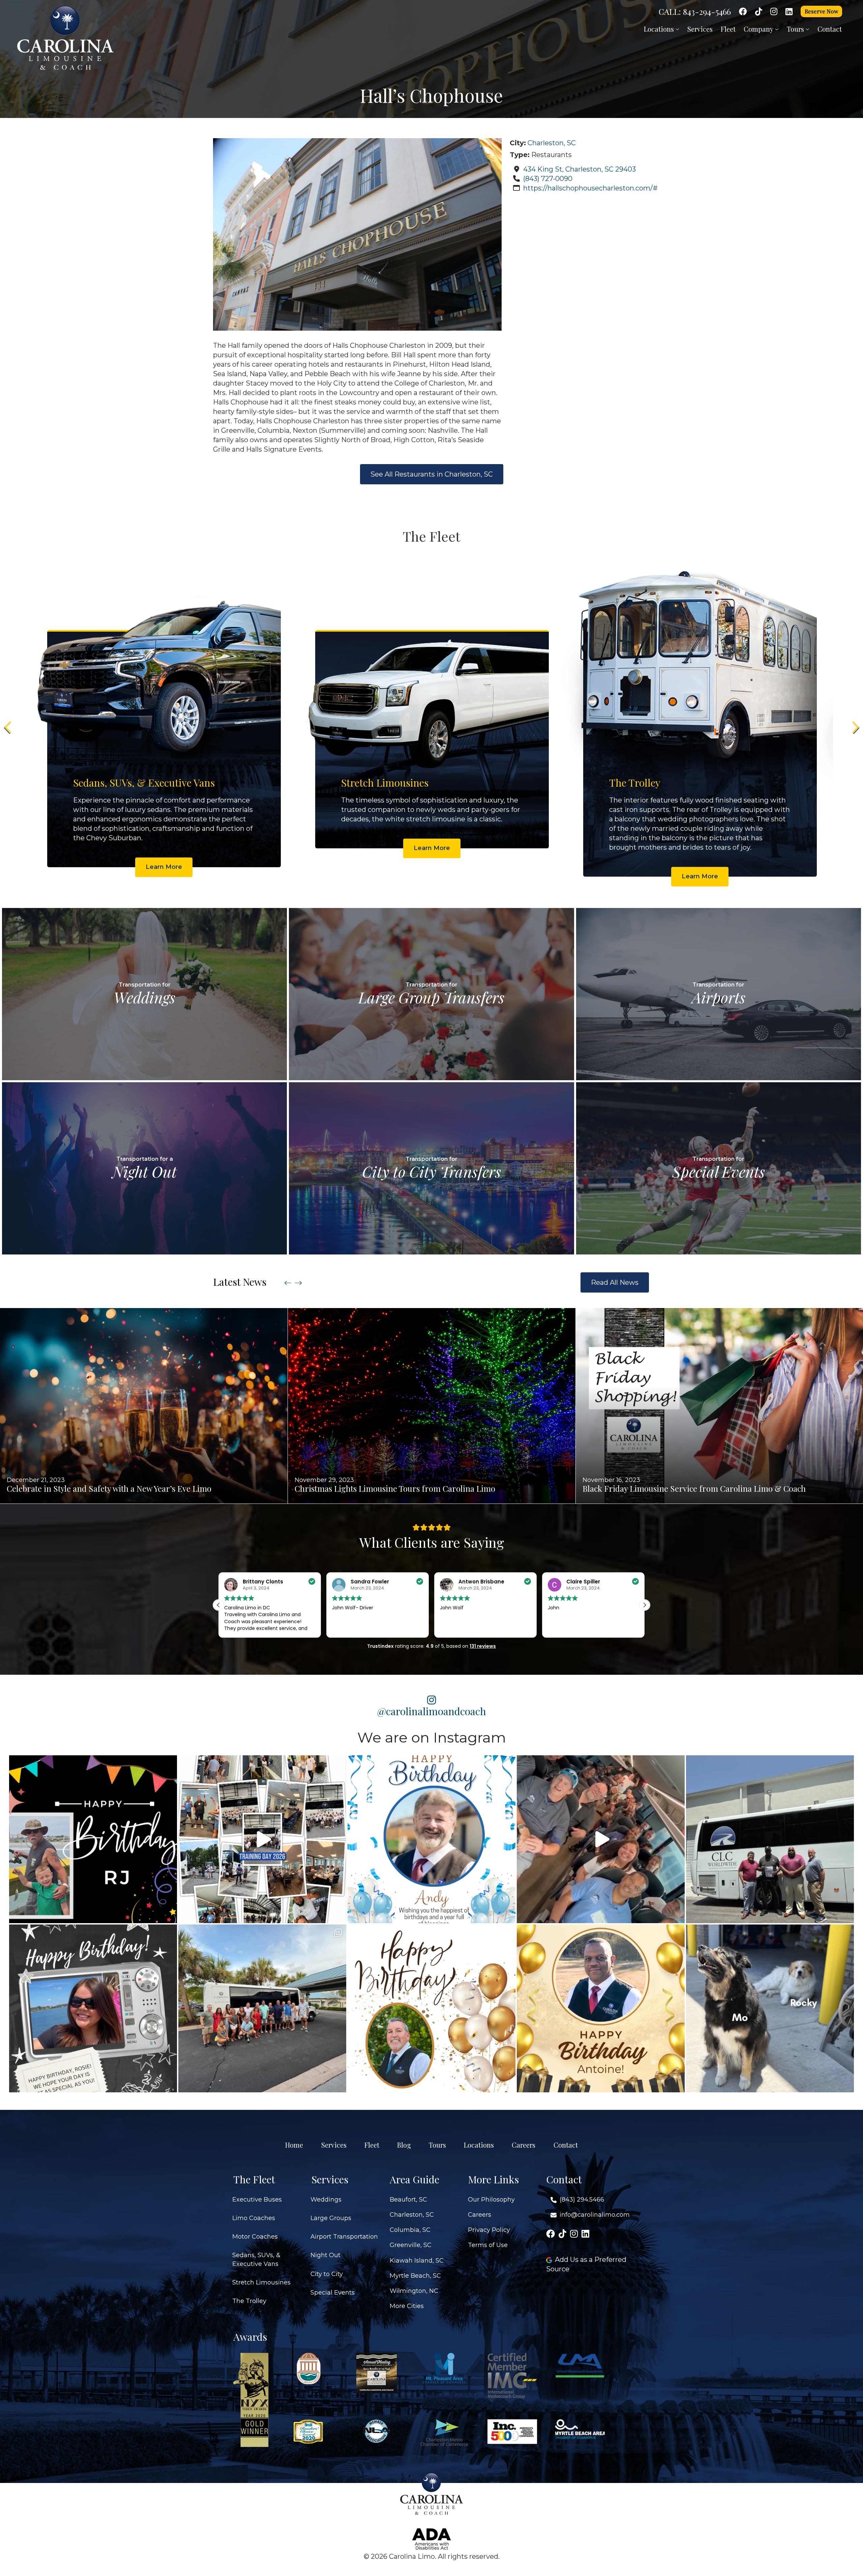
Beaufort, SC (408, 2200)
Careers (524, 2145)
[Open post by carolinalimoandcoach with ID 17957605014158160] (770, 2008)
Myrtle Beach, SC (415, 2276)
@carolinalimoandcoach (432, 1711)
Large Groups (331, 2218)
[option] (164, 723)
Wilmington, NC (414, 2291)
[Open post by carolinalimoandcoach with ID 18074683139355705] (262, 1839)
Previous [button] (8, 727)
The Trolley (249, 2301)
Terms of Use (488, 2245)
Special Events (333, 2293)
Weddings (326, 2200)
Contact (830, 29)
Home (294, 2145)
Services (700, 29)
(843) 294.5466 (582, 2200)
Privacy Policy (489, 2230)
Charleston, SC (552, 143)
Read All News (615, 1282)
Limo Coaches (254, 2218)
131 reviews (483, 1646)
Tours (796, 29)
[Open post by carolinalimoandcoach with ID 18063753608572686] (431, 1839)
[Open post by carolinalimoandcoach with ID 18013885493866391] (770, 1839)
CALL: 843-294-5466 (695, 11)
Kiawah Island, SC (417, 2261)
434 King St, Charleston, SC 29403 (579, 169)
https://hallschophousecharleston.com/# (590, 188)
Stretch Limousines (261, 2282)
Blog (404, 2145)
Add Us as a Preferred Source (586, 2264)
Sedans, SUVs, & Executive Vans (256, 2259)
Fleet (728, 29)
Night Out (325, 2255)
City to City (327, 2274)
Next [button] (855, 727)
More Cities (407, 2306)
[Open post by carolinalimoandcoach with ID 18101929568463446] (601, 2008)
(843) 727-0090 (548, 179)
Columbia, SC (410, 2230)
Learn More (164, 867)
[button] (645, 1605)
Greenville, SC (411, 2245)
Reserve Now (821, 11)
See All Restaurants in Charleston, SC (432, 474)
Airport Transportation (344, 2237)
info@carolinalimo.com (595, 2215)
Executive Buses (257, 2200)
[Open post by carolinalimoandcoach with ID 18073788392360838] (431, 2008)
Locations (660, 29)
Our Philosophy (491, 2200)
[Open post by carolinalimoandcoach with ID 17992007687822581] (262, 2008)
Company (759, 29)
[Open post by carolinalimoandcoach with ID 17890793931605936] (601, 1839)
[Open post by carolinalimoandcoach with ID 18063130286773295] (93, 1839)
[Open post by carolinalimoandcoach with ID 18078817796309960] (93, 2008)
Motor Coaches (255, 2237)
